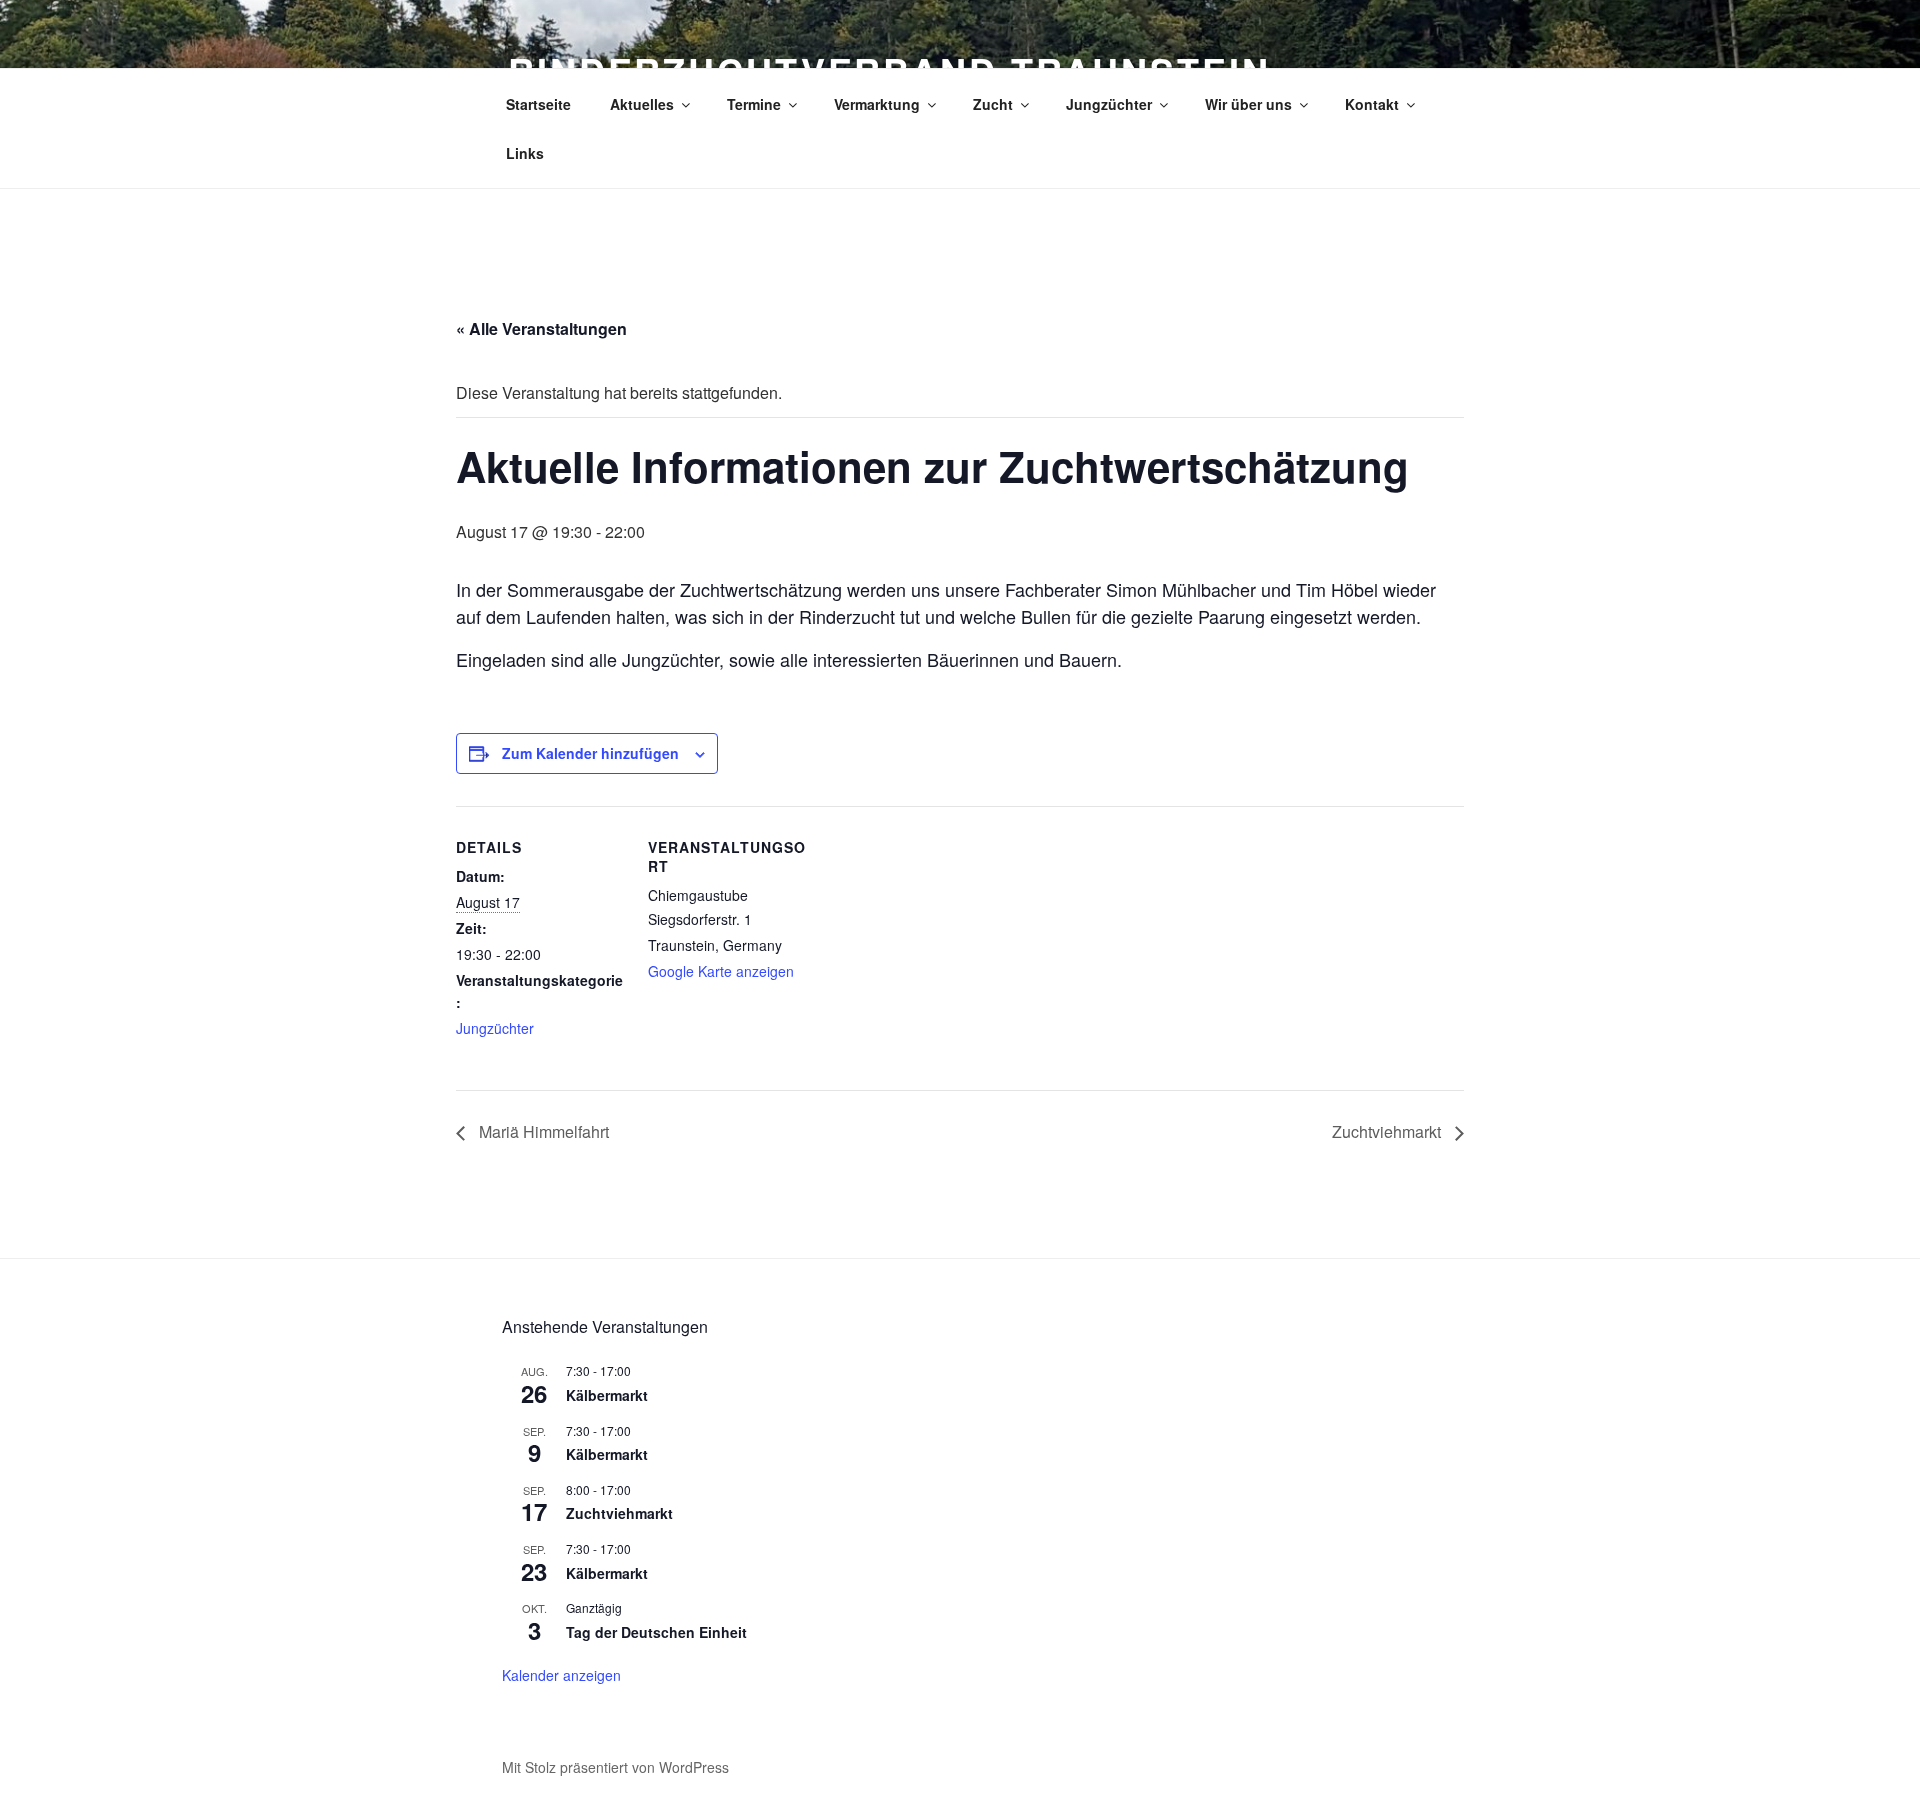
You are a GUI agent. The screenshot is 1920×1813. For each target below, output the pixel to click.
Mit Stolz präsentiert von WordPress (615, 1767)
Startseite (538, 104)
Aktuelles (642, 104)
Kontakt (1372, 104)
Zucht (993, 104)
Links (525, 153)
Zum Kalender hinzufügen (590, 753)
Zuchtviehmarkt (1388, 1131)
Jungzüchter (1109, 104)
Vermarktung (877, 104)
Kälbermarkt (607, 1395)
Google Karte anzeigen (721, 971)
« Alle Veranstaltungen (541, 328)
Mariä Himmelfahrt (542, 1131)
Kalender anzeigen (561, 1675)
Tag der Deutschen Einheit (656, 1632)
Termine (754, 104)
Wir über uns (1248, 104)
